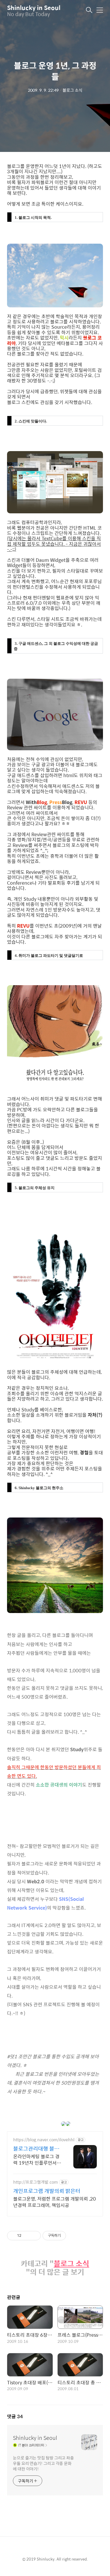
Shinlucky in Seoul (34, 7)
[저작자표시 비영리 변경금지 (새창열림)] (74, 2236)
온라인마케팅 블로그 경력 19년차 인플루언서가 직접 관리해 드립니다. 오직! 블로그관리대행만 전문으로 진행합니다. (37, 2159)
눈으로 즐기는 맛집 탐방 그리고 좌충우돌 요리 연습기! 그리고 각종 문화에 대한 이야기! (43, 2463)
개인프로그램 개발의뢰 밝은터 (47, 2191)
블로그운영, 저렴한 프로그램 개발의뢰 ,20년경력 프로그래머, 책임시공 (55, 2202)
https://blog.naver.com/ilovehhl (44, 2140)
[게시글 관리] (34, 2236)
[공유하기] (27, 2236)
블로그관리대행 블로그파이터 (36, 2149)
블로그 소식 (71, 2264)
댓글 (15, 2416)
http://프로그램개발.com (35, 2182)
